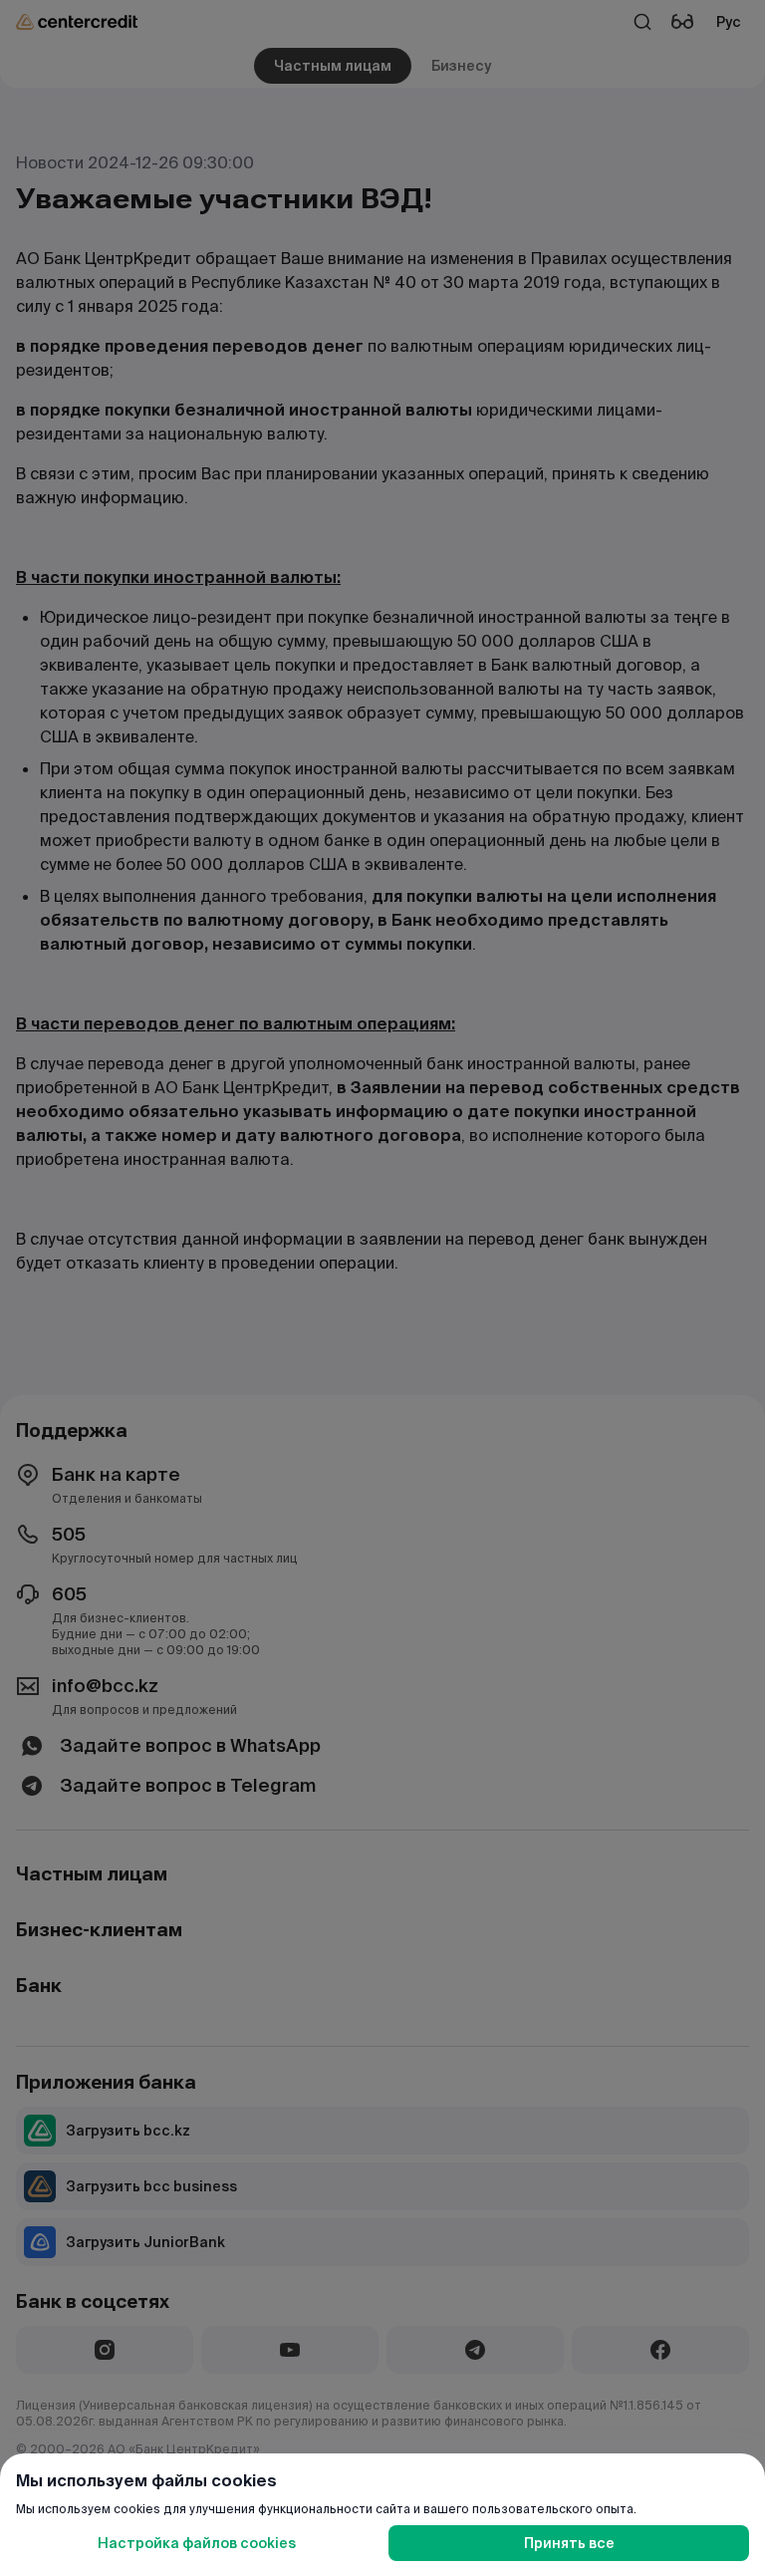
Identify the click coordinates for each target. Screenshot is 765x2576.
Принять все (569, 2543)
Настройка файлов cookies (197, 2543)
